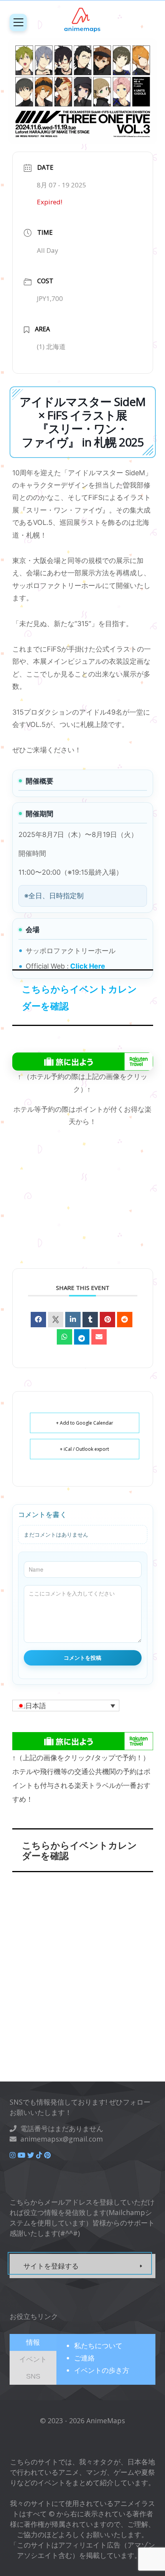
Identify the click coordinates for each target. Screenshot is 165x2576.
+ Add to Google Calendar (85, 1423)
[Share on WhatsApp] (64, 1337)
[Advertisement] (82, 1208)
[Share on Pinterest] (107, 1320)
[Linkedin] (73, 1320)
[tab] (33, 2342)
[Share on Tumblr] (90, 1320)
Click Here (87, 966)
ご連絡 (84, 2358)
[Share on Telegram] (82, 1337)
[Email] (99, 1337)
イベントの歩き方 (102, 2370)
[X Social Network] (56, 1320)
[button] (66, 1706)
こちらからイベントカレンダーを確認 (79, 997)
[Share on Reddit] (125, 1320)
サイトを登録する (51, 2266)
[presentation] (33, 2342)
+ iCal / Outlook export (84, 1449)
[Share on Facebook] (38, 1320)
